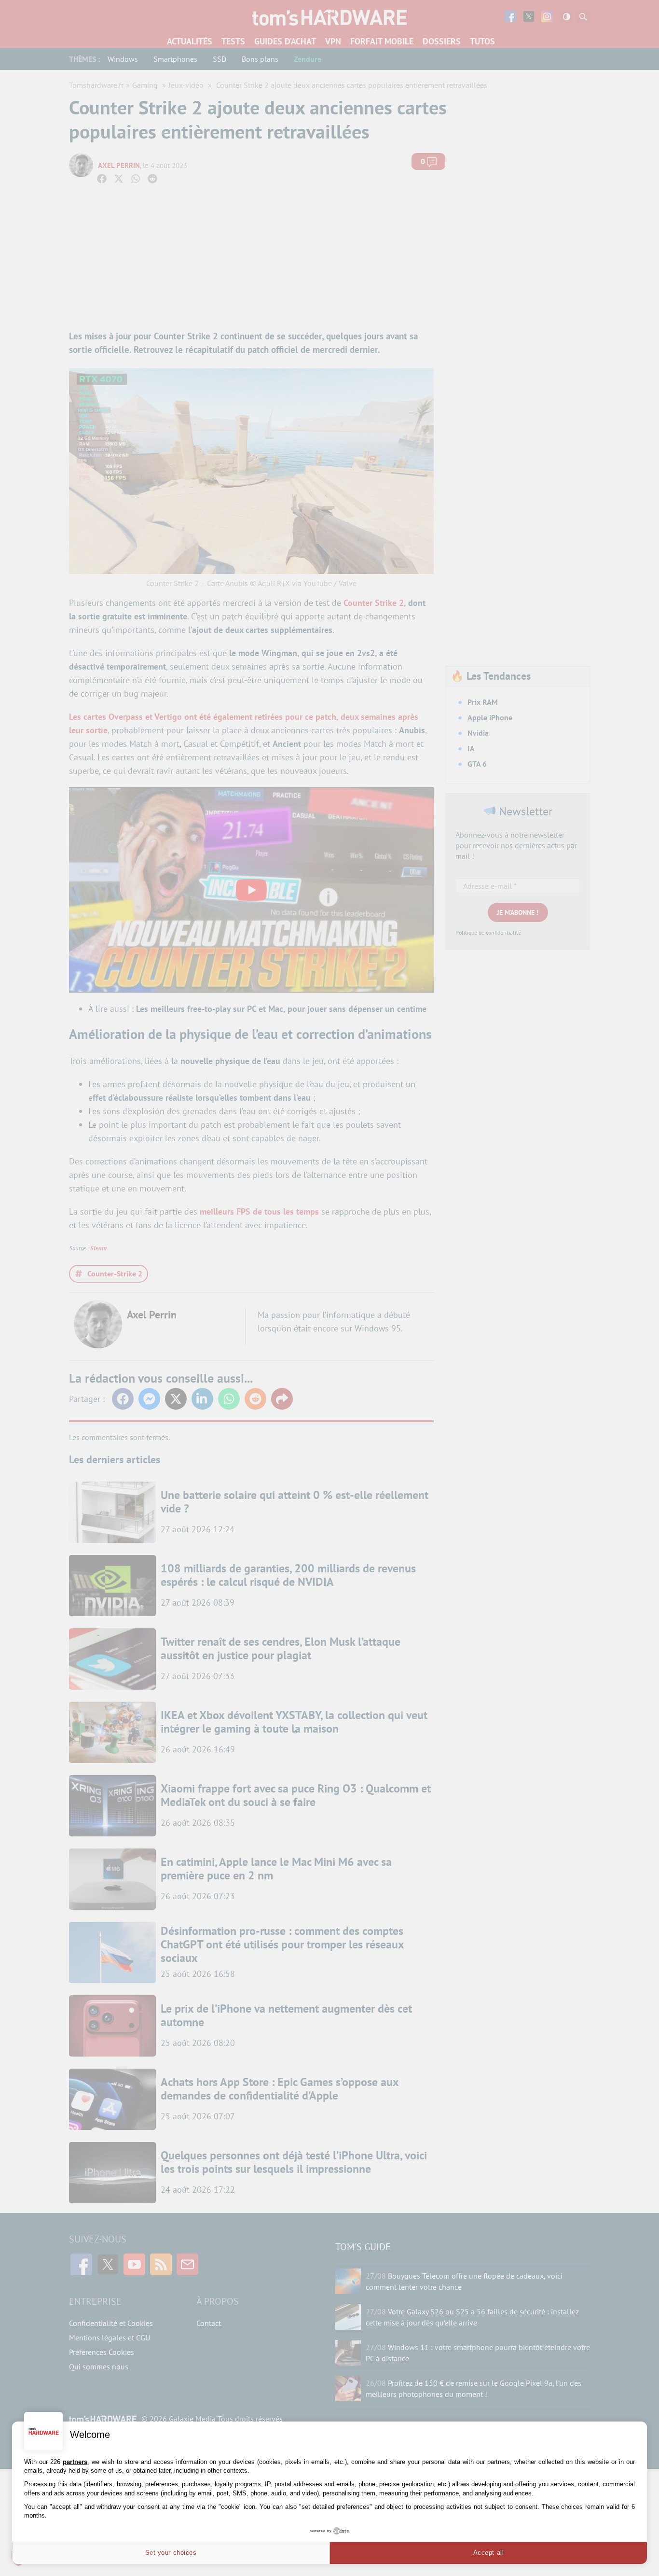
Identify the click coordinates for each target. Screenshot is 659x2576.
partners (75, 2462)
